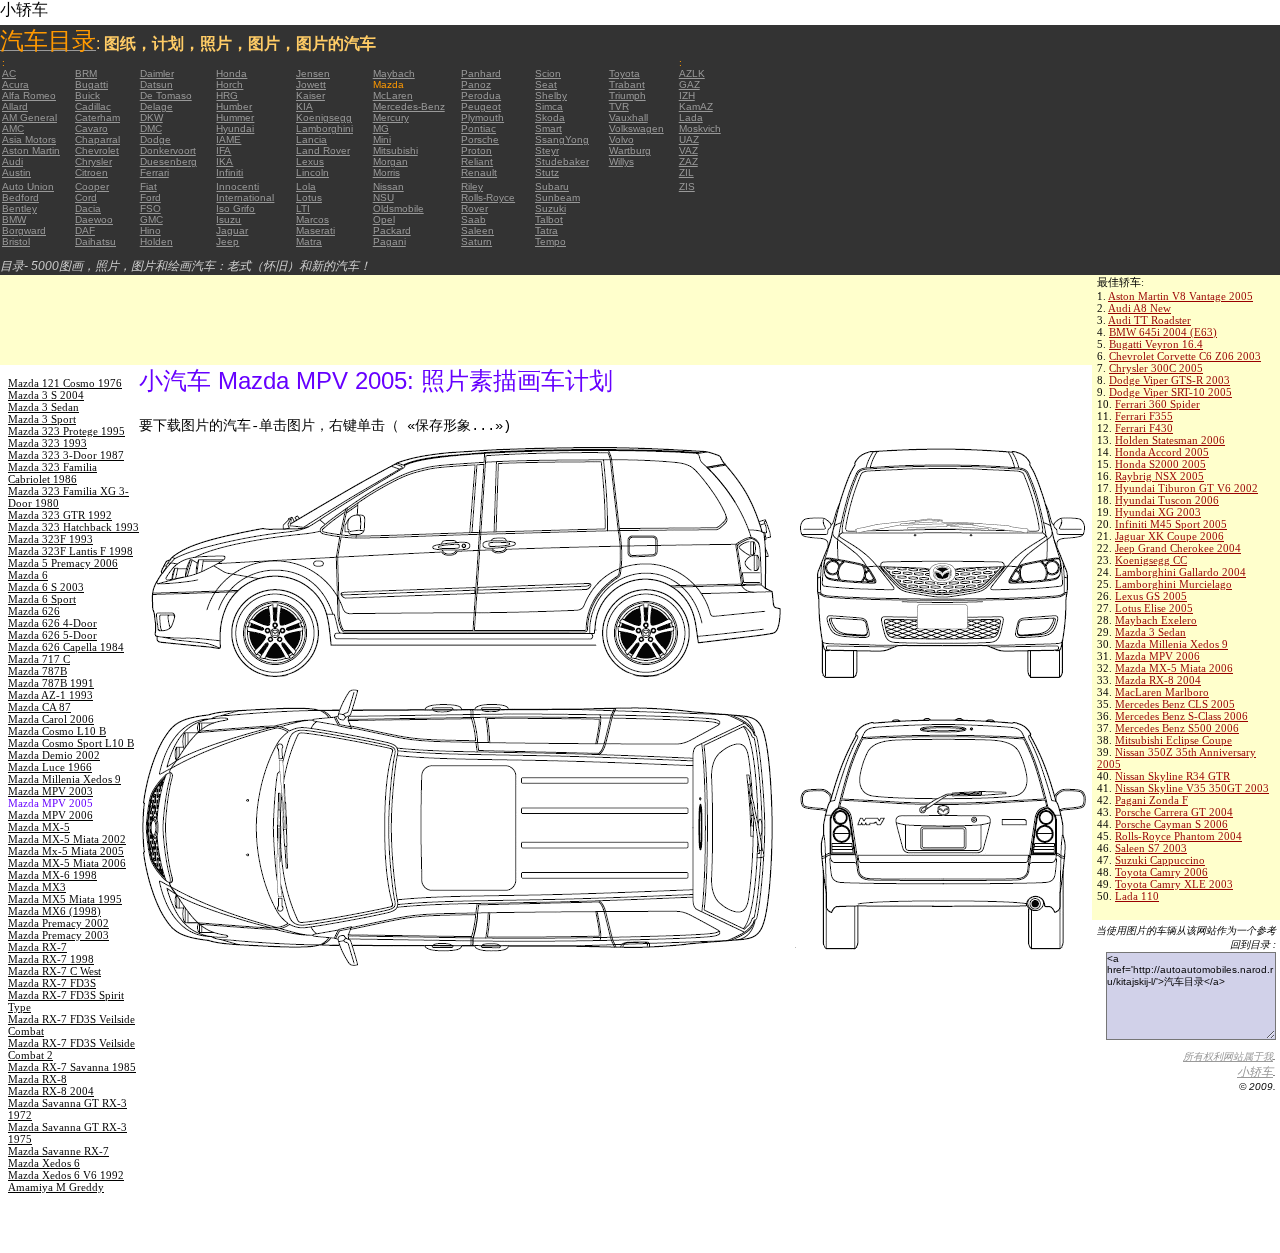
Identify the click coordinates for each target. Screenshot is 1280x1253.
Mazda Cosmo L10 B (57, 731)
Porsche (480, 139)
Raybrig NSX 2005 (1159, 476)
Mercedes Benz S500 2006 (1177, 728)
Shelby (551, 95)
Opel (384, 219)
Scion (548, 73)
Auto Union (28, 186)
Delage (156, 106)
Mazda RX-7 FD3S (52, 983)
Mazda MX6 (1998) (54, 911)
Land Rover (323, 150)
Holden (156, 241)
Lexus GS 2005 (1151, 596)
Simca (549, 106)
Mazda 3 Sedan (1150, 632)
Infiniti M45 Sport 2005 (1171, 524)
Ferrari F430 (1144, 428)
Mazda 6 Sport (42, 599)
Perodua (481, 95)
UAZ (689, 139)
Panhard (481, 73)
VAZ (688, 150)
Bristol (16, 241)
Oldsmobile (398, 208)
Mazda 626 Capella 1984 (66, 647)
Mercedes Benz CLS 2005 (1175, 704)
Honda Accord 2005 (1162, 452)
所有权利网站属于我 (1228, 1056)
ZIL (686, 172)
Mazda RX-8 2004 (1158, 680)
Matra (309, 241)
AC (9, 73)
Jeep (227, 241)
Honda (231, 73)
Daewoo (94, 219)
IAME (228, 139)
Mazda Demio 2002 (54, 755)
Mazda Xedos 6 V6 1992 (66, 1175)
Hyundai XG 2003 (1158, 512)
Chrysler (93, 161)
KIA (304, 106)
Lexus (310, 161)
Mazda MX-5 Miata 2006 (1174, 668)
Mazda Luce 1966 (50, 767)
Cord (86, 197)
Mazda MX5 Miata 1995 (65, 899)
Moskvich (700, 128)
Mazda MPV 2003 (50, 791)
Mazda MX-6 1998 (52, 875)
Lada (691, 117)
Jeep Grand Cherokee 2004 (1178, 548)
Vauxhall (628, 117)
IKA (224, 161)
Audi (12, 161)
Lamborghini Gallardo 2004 (1180, 572)
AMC (13, 128)
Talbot (549, 219)
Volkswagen (636, 128)
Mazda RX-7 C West (54, 971)
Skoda (550, 117)
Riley (472, 186)
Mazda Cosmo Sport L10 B (71, 743)
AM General (29, 117)
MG (381, 128)
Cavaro (91, 128)
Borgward (24, 230)
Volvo (621, 139)
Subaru (552, 186)
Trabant (627, 84)
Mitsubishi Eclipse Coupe (1173, 740)
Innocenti (237, 186)
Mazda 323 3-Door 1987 (66, 455)
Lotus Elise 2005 (1154, 608)
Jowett (311, 84)
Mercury (391, 117)
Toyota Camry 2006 (1161, 872)
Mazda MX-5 (39, 827)
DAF (85, 230)
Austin (16, 172)
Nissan (388, 186)
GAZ (689, 84)
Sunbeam (557, 197)
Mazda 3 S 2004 (46, 395)
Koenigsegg (324, 117)
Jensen (313, 73)
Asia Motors (29, 139)
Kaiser (310, 95)
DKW (151, 117)
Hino (150, 230)
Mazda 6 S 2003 (46, 587)
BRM (86, 73)
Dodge (155, 139)
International (245, 197)
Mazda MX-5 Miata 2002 (67, 839)
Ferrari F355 (1144, 416)
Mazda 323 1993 (47, 443)
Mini (382, 139)
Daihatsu (95, 241)
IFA (223, 150)
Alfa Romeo (29, 95)
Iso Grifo (235, 208)
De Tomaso (166, 95)
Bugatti (91, 84)
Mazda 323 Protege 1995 (66, 431)
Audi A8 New (1139, 308)
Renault (479, 172)
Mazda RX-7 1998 (51, 959)
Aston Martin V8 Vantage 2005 (1180, 296)
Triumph (627, 95)
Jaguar (232, 230)
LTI (303, 208)
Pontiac (478, 128)
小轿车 (1255, 1072)
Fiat (148, 186)
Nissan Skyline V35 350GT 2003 (1192, 788)
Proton (476, 150)
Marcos (312, 219)
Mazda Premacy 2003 (58, 935)
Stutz (547, 172)
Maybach (394, 73)
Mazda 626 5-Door (52, 635)
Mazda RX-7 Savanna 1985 (72, 1067)
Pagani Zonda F (1151, 800)
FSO (150, 208)
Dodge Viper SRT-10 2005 (1170, 392)
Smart (548, 128)
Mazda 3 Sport (42, 419)
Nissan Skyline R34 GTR (1172, 776)
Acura (15, 84)
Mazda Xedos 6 (44, 1163)
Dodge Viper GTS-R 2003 (1169, 380)
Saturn (476, 241)
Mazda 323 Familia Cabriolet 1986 (52, 473)
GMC (151, 219)
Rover (474, 208)
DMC (151, 128)
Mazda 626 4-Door (52, 623)
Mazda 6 (28, 575)
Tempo (550, 241)
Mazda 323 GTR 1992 (60, 515)
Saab (473, 219)
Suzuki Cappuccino (1160, 860)
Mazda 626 (34, 611)
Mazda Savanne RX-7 (58, 1151)
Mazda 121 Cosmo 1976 (65, 383)
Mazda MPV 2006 (1157, 656)
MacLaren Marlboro (1162, 692)
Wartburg (630, 150)
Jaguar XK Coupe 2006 (1169, 536)
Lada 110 (1137, 896)
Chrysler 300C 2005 (1156, 368)
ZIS (687, 186)
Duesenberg (168, 161)
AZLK (692, 73)
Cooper (92, 186)
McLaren (393, 95)
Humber (234, 106)
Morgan (390, 161)
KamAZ (696, 106)
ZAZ (688, 161)
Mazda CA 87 (39, 707)
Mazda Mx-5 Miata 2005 (66, 851)
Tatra (546, 230)
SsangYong (562, 139)
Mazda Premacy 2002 (58, 923)
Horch (229, 84)
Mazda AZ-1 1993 (50, 695)
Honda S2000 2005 (1160, 464)
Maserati (315, 230)
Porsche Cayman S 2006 (1171, 824)
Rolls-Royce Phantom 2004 (1178, 836)
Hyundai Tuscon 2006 (1167, 500)
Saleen (477, 230)
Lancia (311, 139)
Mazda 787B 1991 (51, 683)
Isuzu (228, 219)
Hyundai (235, 128)
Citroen (91, 172)
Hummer (235, 117)
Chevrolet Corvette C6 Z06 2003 (1185, 356)
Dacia (88, 208)
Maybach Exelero (1156, 620)
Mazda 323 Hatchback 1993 (73, 527)
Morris (386, 172)
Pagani (389, 241)
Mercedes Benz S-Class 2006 (1181, 716)
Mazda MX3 (37, 887)
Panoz (476, 84)
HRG (227, 95)
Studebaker (562, 161)
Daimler (157, 73)
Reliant (477, 161)
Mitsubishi (395, 150)
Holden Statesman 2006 (1170, 440)
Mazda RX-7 (37, 947)
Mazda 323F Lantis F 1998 (70, 551)
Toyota (624, 73)
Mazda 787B (37, 671)
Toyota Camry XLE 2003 (1174, 884)
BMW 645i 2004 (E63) (1163, 332)
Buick (87, 95)
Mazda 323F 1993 (50, 539)
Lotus (309, 197)
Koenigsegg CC (1151, 560)
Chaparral (97, 139)
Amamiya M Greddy (56, 1187)
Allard (15, 106)
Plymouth (482, 117)
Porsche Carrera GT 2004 (1174, 812)
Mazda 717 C (39, 659)
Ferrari (154, 172)
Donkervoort (168, 150)
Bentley (19, 208)
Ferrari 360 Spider (1157, 404)
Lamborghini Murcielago (1173, 584)
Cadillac (93, 106)
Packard (392, 230)
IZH (687, 95)
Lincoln (312, 172)
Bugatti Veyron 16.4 (1156, 344)
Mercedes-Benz (409, 106)
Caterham (97, 117)
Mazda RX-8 (37, 1079)
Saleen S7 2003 (1151, 848)
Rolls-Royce (488, 197)
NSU (383, 197)
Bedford (20, 197)
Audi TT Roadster (1149, 320)
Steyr (547, 150)
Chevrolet (97, 150)
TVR (619, 106)
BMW (14, 219)
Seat (546, 84)
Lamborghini (324, 128)
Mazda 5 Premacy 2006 (63, 563)
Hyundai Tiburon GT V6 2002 (1186, 488)
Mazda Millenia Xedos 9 (1171, 644)
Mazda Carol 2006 (51, 719)
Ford (150, 197)
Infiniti (229, 172)
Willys (621, 161)
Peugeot (481, 106)
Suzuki (550, 208)
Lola (306, 186)
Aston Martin (31, 150)
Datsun (156, 84)
